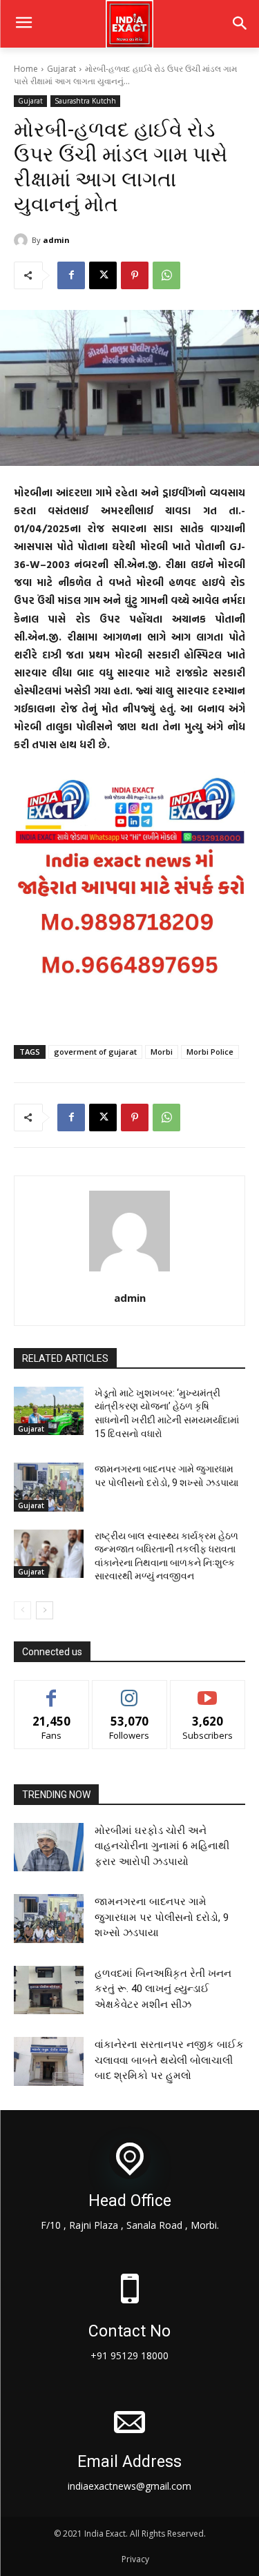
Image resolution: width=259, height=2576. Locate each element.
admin (56, 240)
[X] (103, 275)
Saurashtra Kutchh (85, 101)
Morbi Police (210, 1052)
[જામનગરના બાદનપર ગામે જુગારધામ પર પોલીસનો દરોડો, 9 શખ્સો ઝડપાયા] (49, 1487)
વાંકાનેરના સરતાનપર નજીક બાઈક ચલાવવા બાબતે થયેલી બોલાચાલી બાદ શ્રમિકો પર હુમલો (169, 2060)
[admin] (23, 240)
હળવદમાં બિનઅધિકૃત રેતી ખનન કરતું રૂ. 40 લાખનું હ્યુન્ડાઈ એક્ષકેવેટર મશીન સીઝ (163, 1989)
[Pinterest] (135, 275)
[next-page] (45, 1610)
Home (26, 69)
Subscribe (208, 1691)
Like (51, 1691)
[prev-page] (22, 1610)
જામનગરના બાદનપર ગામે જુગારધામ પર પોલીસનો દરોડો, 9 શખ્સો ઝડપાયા (162, 1917)
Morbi (162, 1052)
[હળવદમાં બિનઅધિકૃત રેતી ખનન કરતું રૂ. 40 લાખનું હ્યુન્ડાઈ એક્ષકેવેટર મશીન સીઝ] (49, 1990)
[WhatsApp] (166, 275)
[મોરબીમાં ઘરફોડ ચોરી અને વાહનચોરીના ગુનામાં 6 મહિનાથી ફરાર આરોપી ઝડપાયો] (49, 1847)
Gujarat (61, 69)
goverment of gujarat (95, 1052)
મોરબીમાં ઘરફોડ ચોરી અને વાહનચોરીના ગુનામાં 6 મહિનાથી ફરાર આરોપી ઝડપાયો (162, 1846)
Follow (129, 1691)
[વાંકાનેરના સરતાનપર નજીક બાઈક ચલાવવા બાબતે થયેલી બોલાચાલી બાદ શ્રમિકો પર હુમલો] (49, 2061)
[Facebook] (71, 275)
